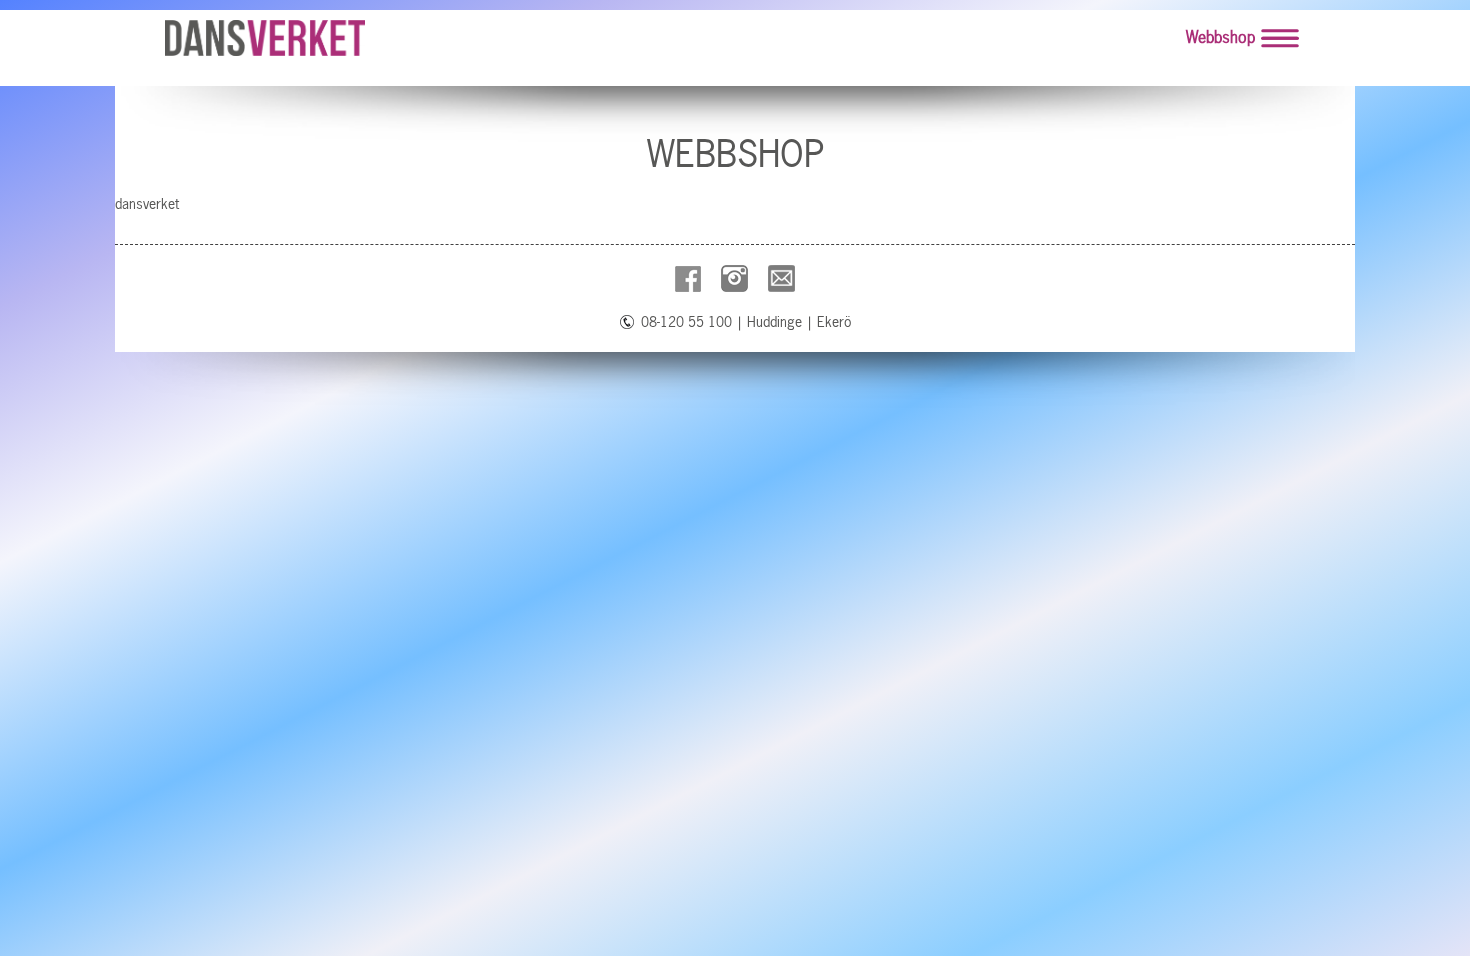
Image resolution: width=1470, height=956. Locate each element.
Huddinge (774, 322)
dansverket (147, 204)
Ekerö (834, 322)
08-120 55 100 (686, 322)
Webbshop (1220, 37)
